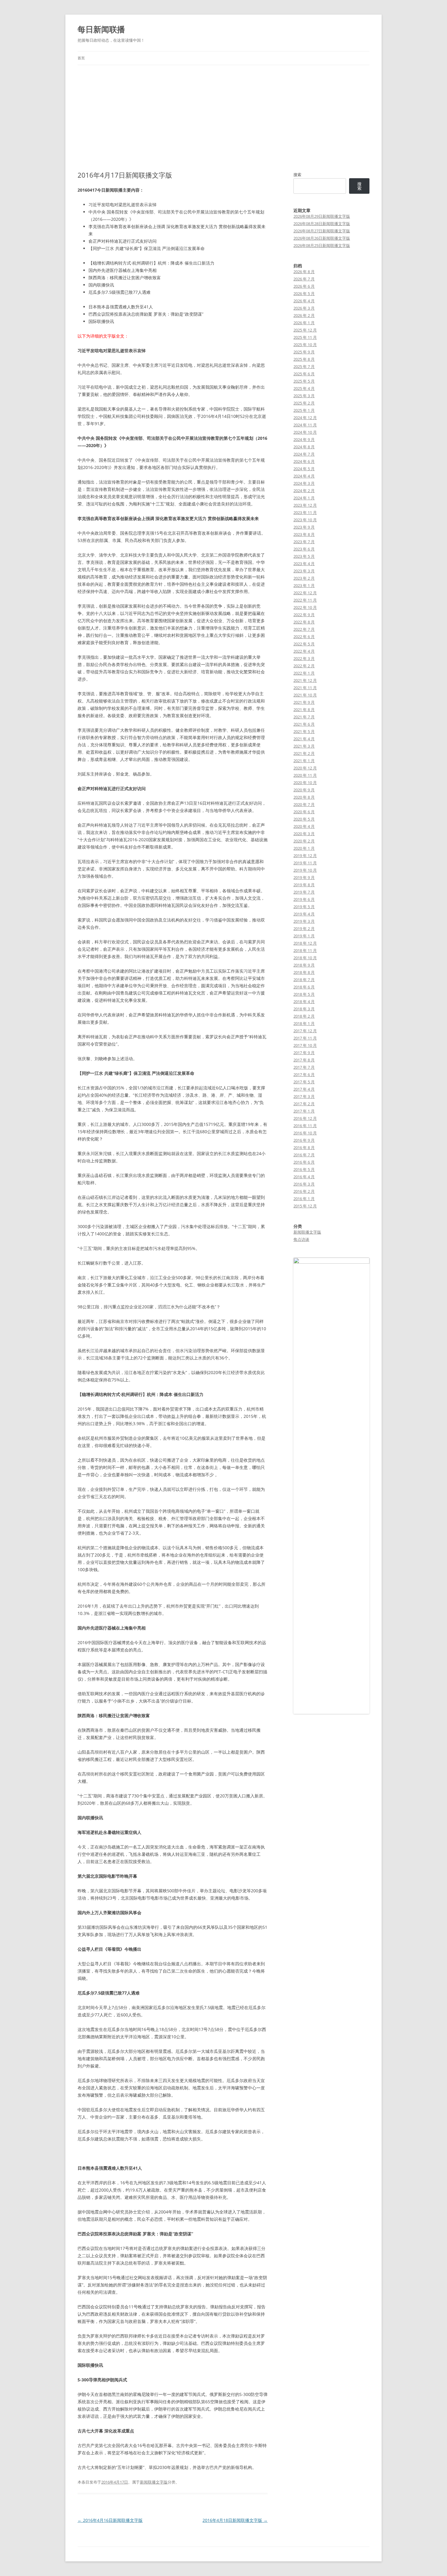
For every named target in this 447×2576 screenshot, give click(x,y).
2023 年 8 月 (304, 534)
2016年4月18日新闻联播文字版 (235, 2520)
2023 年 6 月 (304, 549)
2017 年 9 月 (304, 1053)
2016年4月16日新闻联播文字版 (110, 2520)
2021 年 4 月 (304, 739)
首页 (81, 58)
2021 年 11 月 (305, 688)
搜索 (297, 175)
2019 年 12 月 (305, 856)
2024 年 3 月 (304, 483)
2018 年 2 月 (304, 1016)
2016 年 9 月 (304, 1140)
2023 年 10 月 (305, 520)
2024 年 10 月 (305, 432)
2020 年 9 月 (304, 790)
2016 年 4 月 (304, 1177)
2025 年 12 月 (305, 330)
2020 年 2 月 (304, 841)
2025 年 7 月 (304, 366)
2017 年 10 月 (305, 1045)
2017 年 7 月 (304, 1067)
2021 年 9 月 (304, 702)
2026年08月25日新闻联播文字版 (322, 245)
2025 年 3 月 (304, 396)
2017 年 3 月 (304, 1096)
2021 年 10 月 (305, 695)
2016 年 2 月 (304, 1191)
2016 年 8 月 (304, 1147)
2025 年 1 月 (304, 410)
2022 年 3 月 (304, 658)
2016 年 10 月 (305, 1133)
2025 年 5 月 (304, 381)
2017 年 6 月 (304, 1074)
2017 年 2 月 (304, 1104)
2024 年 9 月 (304, 439)
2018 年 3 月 (304, 1009)
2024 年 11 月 (305, 425)
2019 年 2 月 (304, 929)
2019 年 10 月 (305, 870)
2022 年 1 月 (304, 673)
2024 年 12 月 (305, 418)
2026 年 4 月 (304, 301)
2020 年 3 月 (304, 834)
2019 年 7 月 (304, 892)
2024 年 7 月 (304, 454)
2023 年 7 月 (304, 542)
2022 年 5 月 (304, 644)
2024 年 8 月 (304, 447)
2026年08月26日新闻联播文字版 (322, 238)
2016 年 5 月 (304, 1169)
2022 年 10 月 (305, 607)
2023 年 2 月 (304, 578)
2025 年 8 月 (304, 359)
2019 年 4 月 (304, 914)
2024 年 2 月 (304, 491)
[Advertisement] (223, 111)
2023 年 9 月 (304, 527)
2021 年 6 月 (304, 724)
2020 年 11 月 (305, 775)
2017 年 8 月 (304, 1060)
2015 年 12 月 (305, 1206)
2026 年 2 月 (304, 315)
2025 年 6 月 (304, 374)
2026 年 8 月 (304, 272)
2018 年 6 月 (304, 987)
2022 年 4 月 (304, 651)
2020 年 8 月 (304, 797)
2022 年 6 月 (304, 637)
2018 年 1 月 (304, 1023)
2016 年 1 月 (304, 1199)
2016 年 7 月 (304, 1155)
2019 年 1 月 (304, 936)
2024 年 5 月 (304, 469)
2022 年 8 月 (304, 622)
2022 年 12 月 (305, 593)
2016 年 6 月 (304, 1162)
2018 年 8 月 (304, 972)
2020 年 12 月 (305, 768)
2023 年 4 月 (304, 564)
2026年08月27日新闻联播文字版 (322, 231)
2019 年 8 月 (304, 885)
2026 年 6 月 (304, 286)
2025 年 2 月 (304, 403)
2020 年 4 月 (304, 826)
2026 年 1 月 (304, 323)
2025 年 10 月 (305, 345)
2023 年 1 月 (304, 585)
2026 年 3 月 (304, 308)
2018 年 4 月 (304, 1002)
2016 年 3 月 (304, 1184)
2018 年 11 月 (305, 950)
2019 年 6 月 (304, 899)
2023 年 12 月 (305, 505)
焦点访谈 (301, 1239)
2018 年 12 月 (305, 943)
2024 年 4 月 (304, 476)
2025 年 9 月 (304, 352)
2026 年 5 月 (304, 293)
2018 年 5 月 (304, 994)
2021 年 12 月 (305, 680)
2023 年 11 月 (305, 512)
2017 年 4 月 (304, 1089)
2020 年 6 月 (304, 812)
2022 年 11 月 (305, 600)
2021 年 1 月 (304, 761)
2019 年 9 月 (304, 877)
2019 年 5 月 (304, 907)
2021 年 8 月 (304, 710)
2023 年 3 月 (304, 571)
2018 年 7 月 (304, 980)
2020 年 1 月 (304, 848)
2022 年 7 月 (304, 629)
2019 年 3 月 (304, 921)
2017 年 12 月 (305, 1031)
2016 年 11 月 (305, 1126)
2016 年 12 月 (305, 1118)
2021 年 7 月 (304, 717)
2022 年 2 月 (304, 666)
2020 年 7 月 (304, 804)
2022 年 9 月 (304, 615)
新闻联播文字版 (154, 2482)
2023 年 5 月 (304, 556)
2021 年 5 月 (304, 731)
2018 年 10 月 (305, 958)
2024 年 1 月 (304, 498)
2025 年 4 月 (304, 388)
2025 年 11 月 (305, 337)
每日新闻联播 (101, 29)
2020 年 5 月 (304, 819)
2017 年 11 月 (305, 1038)
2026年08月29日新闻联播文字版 (322, 216)
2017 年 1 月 (304, 1111)
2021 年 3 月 (304, 746)
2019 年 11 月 (305, 863)
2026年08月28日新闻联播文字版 (322, 224)
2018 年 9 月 (304, 965)
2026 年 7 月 (304, 279)
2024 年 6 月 (304, 461)
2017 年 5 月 (304, 1082)
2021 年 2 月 (304, 753)
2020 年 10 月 (305, 783)
